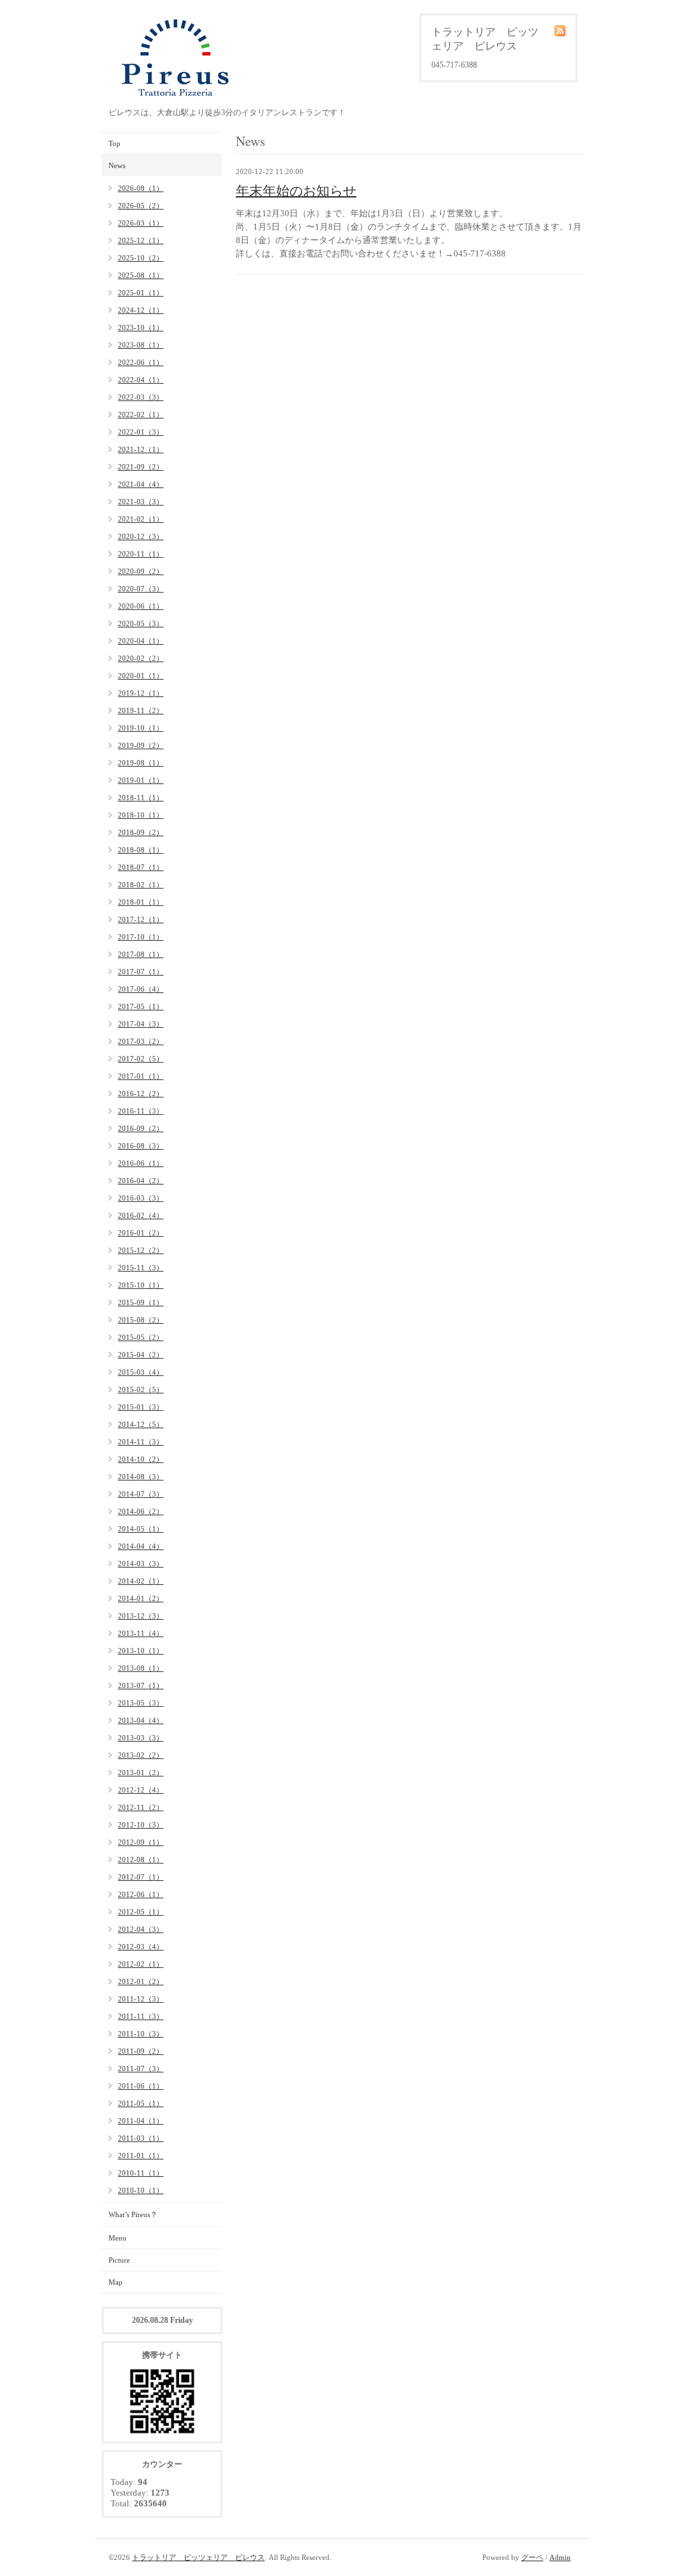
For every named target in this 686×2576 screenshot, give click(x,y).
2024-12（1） (141, 310)
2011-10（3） (141, 2034)
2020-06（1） (141, 606)
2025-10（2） (141, 258)
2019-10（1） (141, 728)
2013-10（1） (141, 1651)
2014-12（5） (141, 1424)
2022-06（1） (141, 362)
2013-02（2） (141, 1755)
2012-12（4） (141, 1790)
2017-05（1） (141, 1006)
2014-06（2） (141, 1511)
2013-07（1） (141, 1685)
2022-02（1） (141, 414)
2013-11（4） (141, 1633)
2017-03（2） (141, 1041)
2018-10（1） (141, 815)
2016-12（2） (141, 1093)
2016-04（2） (141, 1181)
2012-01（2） (141, 1981)
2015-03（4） (141, 1372)
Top (115, 143)
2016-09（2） (141, 1128)
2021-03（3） (141, 502)
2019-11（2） (141, 710)
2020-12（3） (141, 536)
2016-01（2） (141, 1233)
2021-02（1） (141, 519)
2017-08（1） (141, 954)
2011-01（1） (141, 2155)
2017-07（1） (141, 972)
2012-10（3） (141, 1825)
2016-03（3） (141, 1198)
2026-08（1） (141, 188)
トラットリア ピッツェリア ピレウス (198, 2557)
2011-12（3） (141, 1999)
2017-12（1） (141, 919)
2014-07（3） (141, 1494)
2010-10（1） (141, 2190)
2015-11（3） (141, 1268)
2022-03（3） (141, 397)
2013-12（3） (141, 1616)
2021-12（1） (141, 449)
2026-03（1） (141, 223)
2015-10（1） (141, 1285)
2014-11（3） (141, 1442)
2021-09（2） (141, 467)
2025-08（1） (141, 275)
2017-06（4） (141, 989)
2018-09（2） (141, 832)
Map (116, 2282)
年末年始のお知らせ (296, 191)
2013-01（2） (141, 1772)
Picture (119, 2260)
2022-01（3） (141, 432)
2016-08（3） (141, 1146)
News (117, 165)
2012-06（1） (141, 1894)
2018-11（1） (141, 798)
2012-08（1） (141, 1860)
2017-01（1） (141, 1076)
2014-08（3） (141, 1476)
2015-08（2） (141, 1320)
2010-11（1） (141, 2173)
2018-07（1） (141, 867)
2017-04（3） (141, 1024)
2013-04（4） (141, 1720)
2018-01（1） (141, 902)
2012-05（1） (141, 1912)
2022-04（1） (141, 380)
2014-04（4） (141, 1546)
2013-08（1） (141, 1668)
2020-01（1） (141, 676)
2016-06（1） (141, 1163)
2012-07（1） (141, 1877)
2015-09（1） (141, 1302)
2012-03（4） (141, 1947)
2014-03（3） (141, 1564)
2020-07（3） (141, 589)
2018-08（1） (141, 850)
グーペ (532, 2557)
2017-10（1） (141, 937)
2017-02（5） (141, 1059)
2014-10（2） (141, 1459)
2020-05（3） (141, 623)
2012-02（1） (141, 1964)
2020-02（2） (141, 658)
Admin (560, 2557)
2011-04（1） (141, 2121)
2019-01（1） (141, 780)
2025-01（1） (141, 293)
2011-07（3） (141, 2068)
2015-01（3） (141, 1407)
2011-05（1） (141, 2103)
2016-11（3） (141, 1111)
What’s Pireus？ (133, 2214)
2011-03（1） (141, 2138)
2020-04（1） (141, 641)
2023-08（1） (141, 345)
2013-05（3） (141, 1703)
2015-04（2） (141, 1355)
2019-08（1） (141, 763)
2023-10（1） (141, 327)
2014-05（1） (141, 1529)
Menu (118, 2238)
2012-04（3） (141, 1929)
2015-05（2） (141, 1337)
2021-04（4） (141, 484)
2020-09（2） (141, 571)
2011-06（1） (141, 2086)
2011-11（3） (141, 2016)
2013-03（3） (141, 1738)
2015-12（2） (141, 1250)
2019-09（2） (141, 745)
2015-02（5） (141, 1389)
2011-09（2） (141, 2051)
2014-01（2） (141, 1598)
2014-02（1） (141, 1581)
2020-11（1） (141, 554)
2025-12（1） (141, 240)
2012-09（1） (141, 1842)
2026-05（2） (141, 206)
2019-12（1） (141, 693)
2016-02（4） (141, 1215)
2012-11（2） (141, 1807)
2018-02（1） (141, 885)
